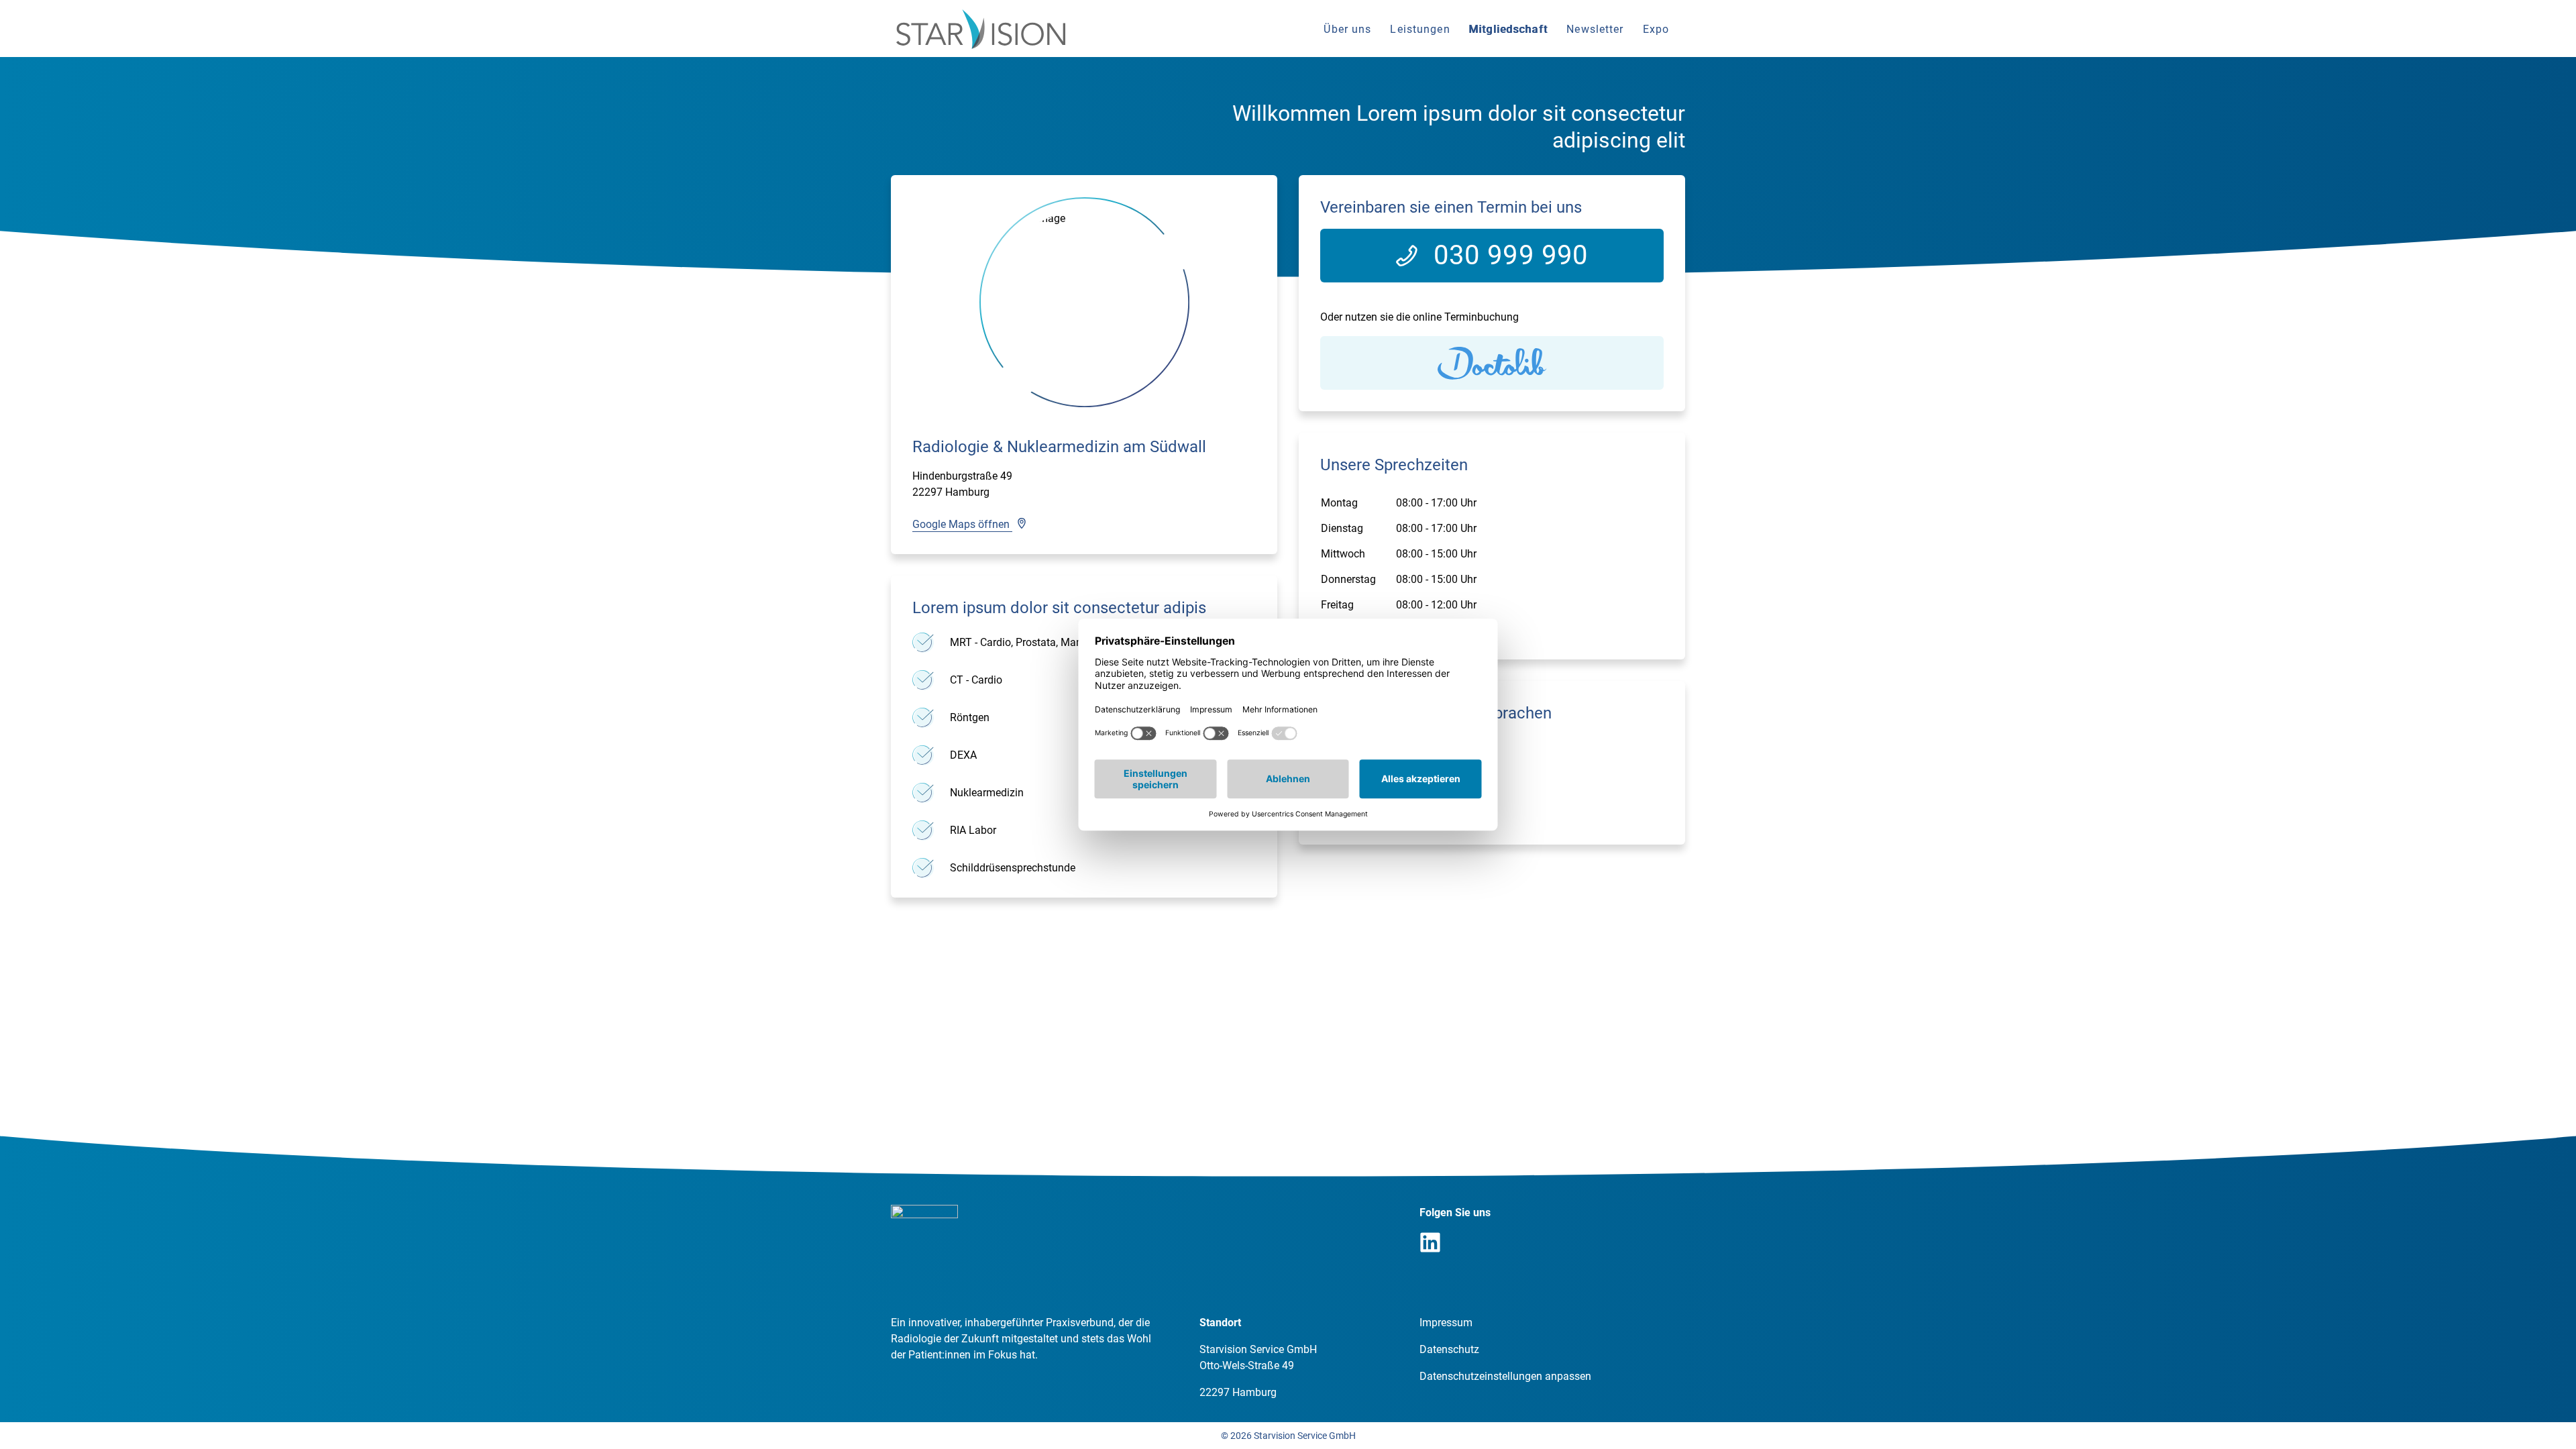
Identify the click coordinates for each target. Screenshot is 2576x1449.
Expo (1656, 29)
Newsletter (1595, 29)
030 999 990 (1511, 255)
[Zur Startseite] (981, 29)
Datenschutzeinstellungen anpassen (1505, 1376)
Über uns (1347, 29)
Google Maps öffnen (962, 524)
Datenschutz (1449, 1349)
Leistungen (1420, 29)
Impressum (1446, 1323)
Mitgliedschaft (1509, 29)
